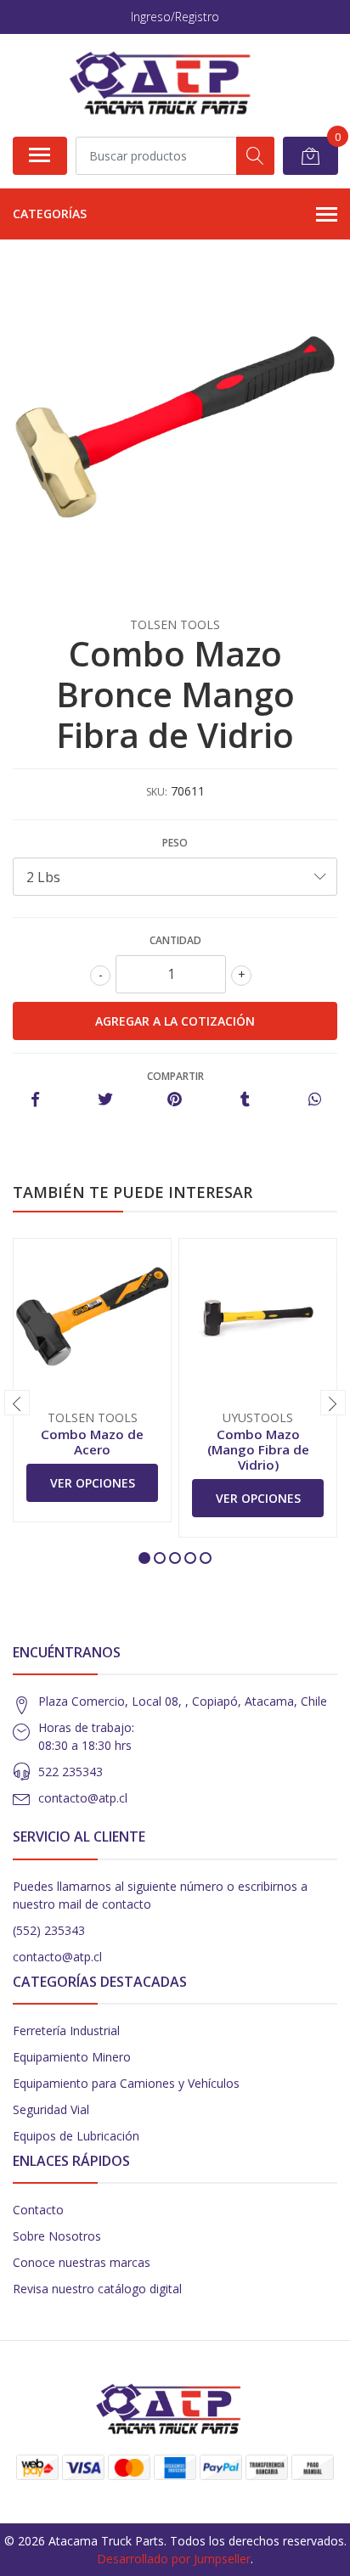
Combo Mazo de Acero (92, 1442)
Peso (175, 843)
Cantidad (175, 940)
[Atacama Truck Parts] (169, 85)
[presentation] (17, 1403)
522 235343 (71, 1772)
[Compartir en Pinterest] (175, 1100)
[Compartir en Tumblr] (245, 1100)
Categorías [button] (50, 214)
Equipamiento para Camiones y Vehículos (126, 2083)
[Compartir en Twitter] (105, 1100)
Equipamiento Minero (72, 2057)
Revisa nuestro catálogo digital (97, 2289)
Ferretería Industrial (66, 2030)
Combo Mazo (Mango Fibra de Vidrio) (258, 1449)
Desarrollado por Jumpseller (174, 2559)
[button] (144, 1558)
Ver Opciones (93, 1483)
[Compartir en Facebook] (35, 1100)
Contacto (38, 2210)
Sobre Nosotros (57, 2236)
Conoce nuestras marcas (82, 2262)
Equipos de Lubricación (76, 2136)
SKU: (157, 792)
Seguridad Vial (51, 2109)
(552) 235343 (49, 1930)
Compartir (175, 1076)
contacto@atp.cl (83, 1798)
